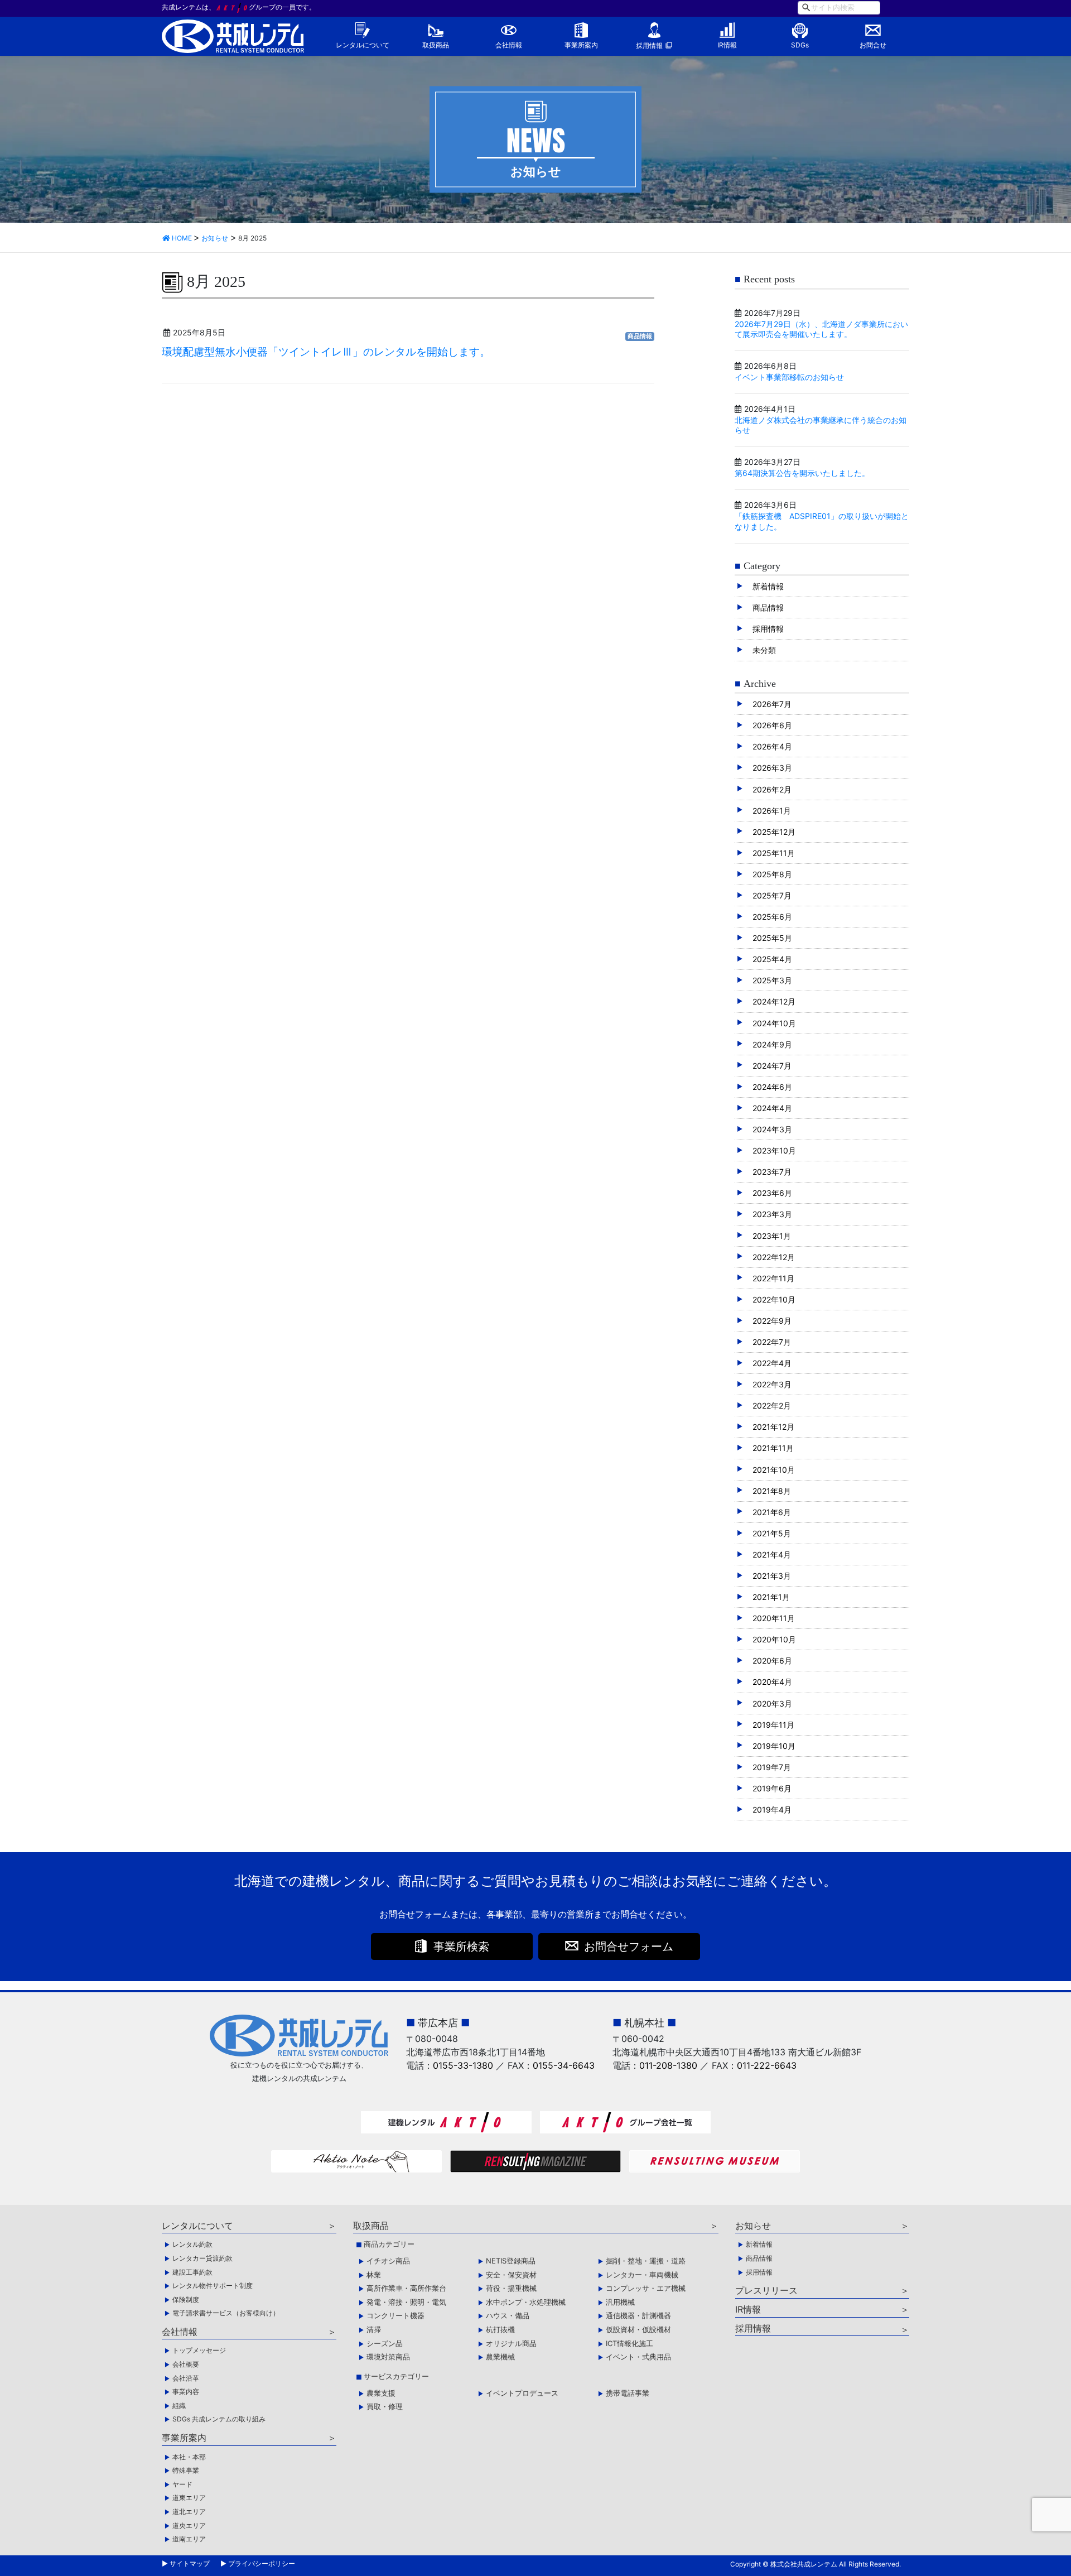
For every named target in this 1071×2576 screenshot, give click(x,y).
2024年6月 (772, 1087)
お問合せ (873, 45)
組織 (179, 2406)
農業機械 (500, 2357)
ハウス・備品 (508, 2315)
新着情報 (768, 586)
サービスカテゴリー (396, 2376)
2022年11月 (773, 1278)
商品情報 (640, 336)
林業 (374, 2275)
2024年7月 (772, 1066)
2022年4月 (772, 1363)
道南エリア (189, 2539)
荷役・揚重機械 (511, 2288)
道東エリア (189, 2498)
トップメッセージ (199, 2350)
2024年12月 (774, 1001)
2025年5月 (772, 938)
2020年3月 (772, 1703)
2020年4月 (772, 1682)
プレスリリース (766, 2290)
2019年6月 (772, 1788)
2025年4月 (772, 959)
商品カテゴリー (389, 2244)
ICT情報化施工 (629, 2343)
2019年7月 (772, 1767)
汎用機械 (620, 2302)
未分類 (764, 650)
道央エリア (189, 2525)
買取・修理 (385, 2406)
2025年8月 (772, 874)
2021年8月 (772, 1491)
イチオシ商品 (388, 2261)
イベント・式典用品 (638, 2357)
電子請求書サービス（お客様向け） (226, 2313)
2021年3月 (772, 1576)
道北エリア (189, 2512)
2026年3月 (772, 768)
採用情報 (649, 45)
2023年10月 (774, 1150)
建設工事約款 (192, 2272)
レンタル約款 (192, 2244)
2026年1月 (772, 811)
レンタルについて (363, 45)
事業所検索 (461, 1947)
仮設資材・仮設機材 (638, 2329)
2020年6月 (772, 1661)
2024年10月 (774, 1023)
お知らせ (753, 2226)
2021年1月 (771, 1597)
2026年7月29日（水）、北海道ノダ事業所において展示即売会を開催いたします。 (821, 329)
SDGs (800, 45)
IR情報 (727, 45)
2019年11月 (773, 1725)
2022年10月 (774, 1299)
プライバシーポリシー (262, 2563)
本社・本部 (189, 2457)
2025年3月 (772, 980)
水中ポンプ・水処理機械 (526, 2302)
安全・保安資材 (511, 2275)
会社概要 (186, 2364)
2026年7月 (772, 704)
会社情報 (509, 45)
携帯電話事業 (628, 2393)
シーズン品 (385, 2343)
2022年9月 (772, 1321)
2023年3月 (772, 1214)
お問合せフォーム (629, 1947)
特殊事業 (186, 2470)
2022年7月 (772, 1342)
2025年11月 (774, 853)
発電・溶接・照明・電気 (406, 2302)
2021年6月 (772, 1512)
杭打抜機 (500, 2329)
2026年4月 (772, 746)
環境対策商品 (388, 2357)
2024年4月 (772, 1108)
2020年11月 (774, 1618)
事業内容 (186, 2392)
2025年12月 (774, 832)
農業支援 (381, 2393)
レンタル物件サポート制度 (213, 2286)
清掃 (374, 2329)
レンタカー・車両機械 (642, 2275)
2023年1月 (772, 1236)
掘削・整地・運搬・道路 (646, 2261)
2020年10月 (774, 1639)
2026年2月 (772, 789)
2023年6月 (772, 1193)
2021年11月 (773, 1448)
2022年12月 (774, 1257)
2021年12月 (773, 1427)
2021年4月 (772, 1554)
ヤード (182, 2484)
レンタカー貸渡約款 (202, 2258)
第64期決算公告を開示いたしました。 (802, 473)
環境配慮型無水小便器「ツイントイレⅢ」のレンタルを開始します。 (326, 352)
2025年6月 (772, 917)
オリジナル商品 (511, 2343)
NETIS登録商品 (511, 2261)
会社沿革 (186, 2378)
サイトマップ (190, 2563)
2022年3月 (772, 1384)
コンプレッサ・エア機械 (646, 2288)
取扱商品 (436, 45)
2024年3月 (772, 1129)
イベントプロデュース (522, 2393)
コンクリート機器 (395, 2315)
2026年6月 (772, 725)
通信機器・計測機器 (638, 2315)
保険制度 (186, 2299)
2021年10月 (774, 1470)
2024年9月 (772, 1044)
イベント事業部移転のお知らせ (789, 377)
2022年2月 (772, 1405)
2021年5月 (772, 1533)
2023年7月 (772, 1172)
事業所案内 (581, 45)
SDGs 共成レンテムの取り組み (219, 2419)
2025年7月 (772, 895)
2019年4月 (772, 1810)
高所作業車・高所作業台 (406, 2288)
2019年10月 (774, 1746)
